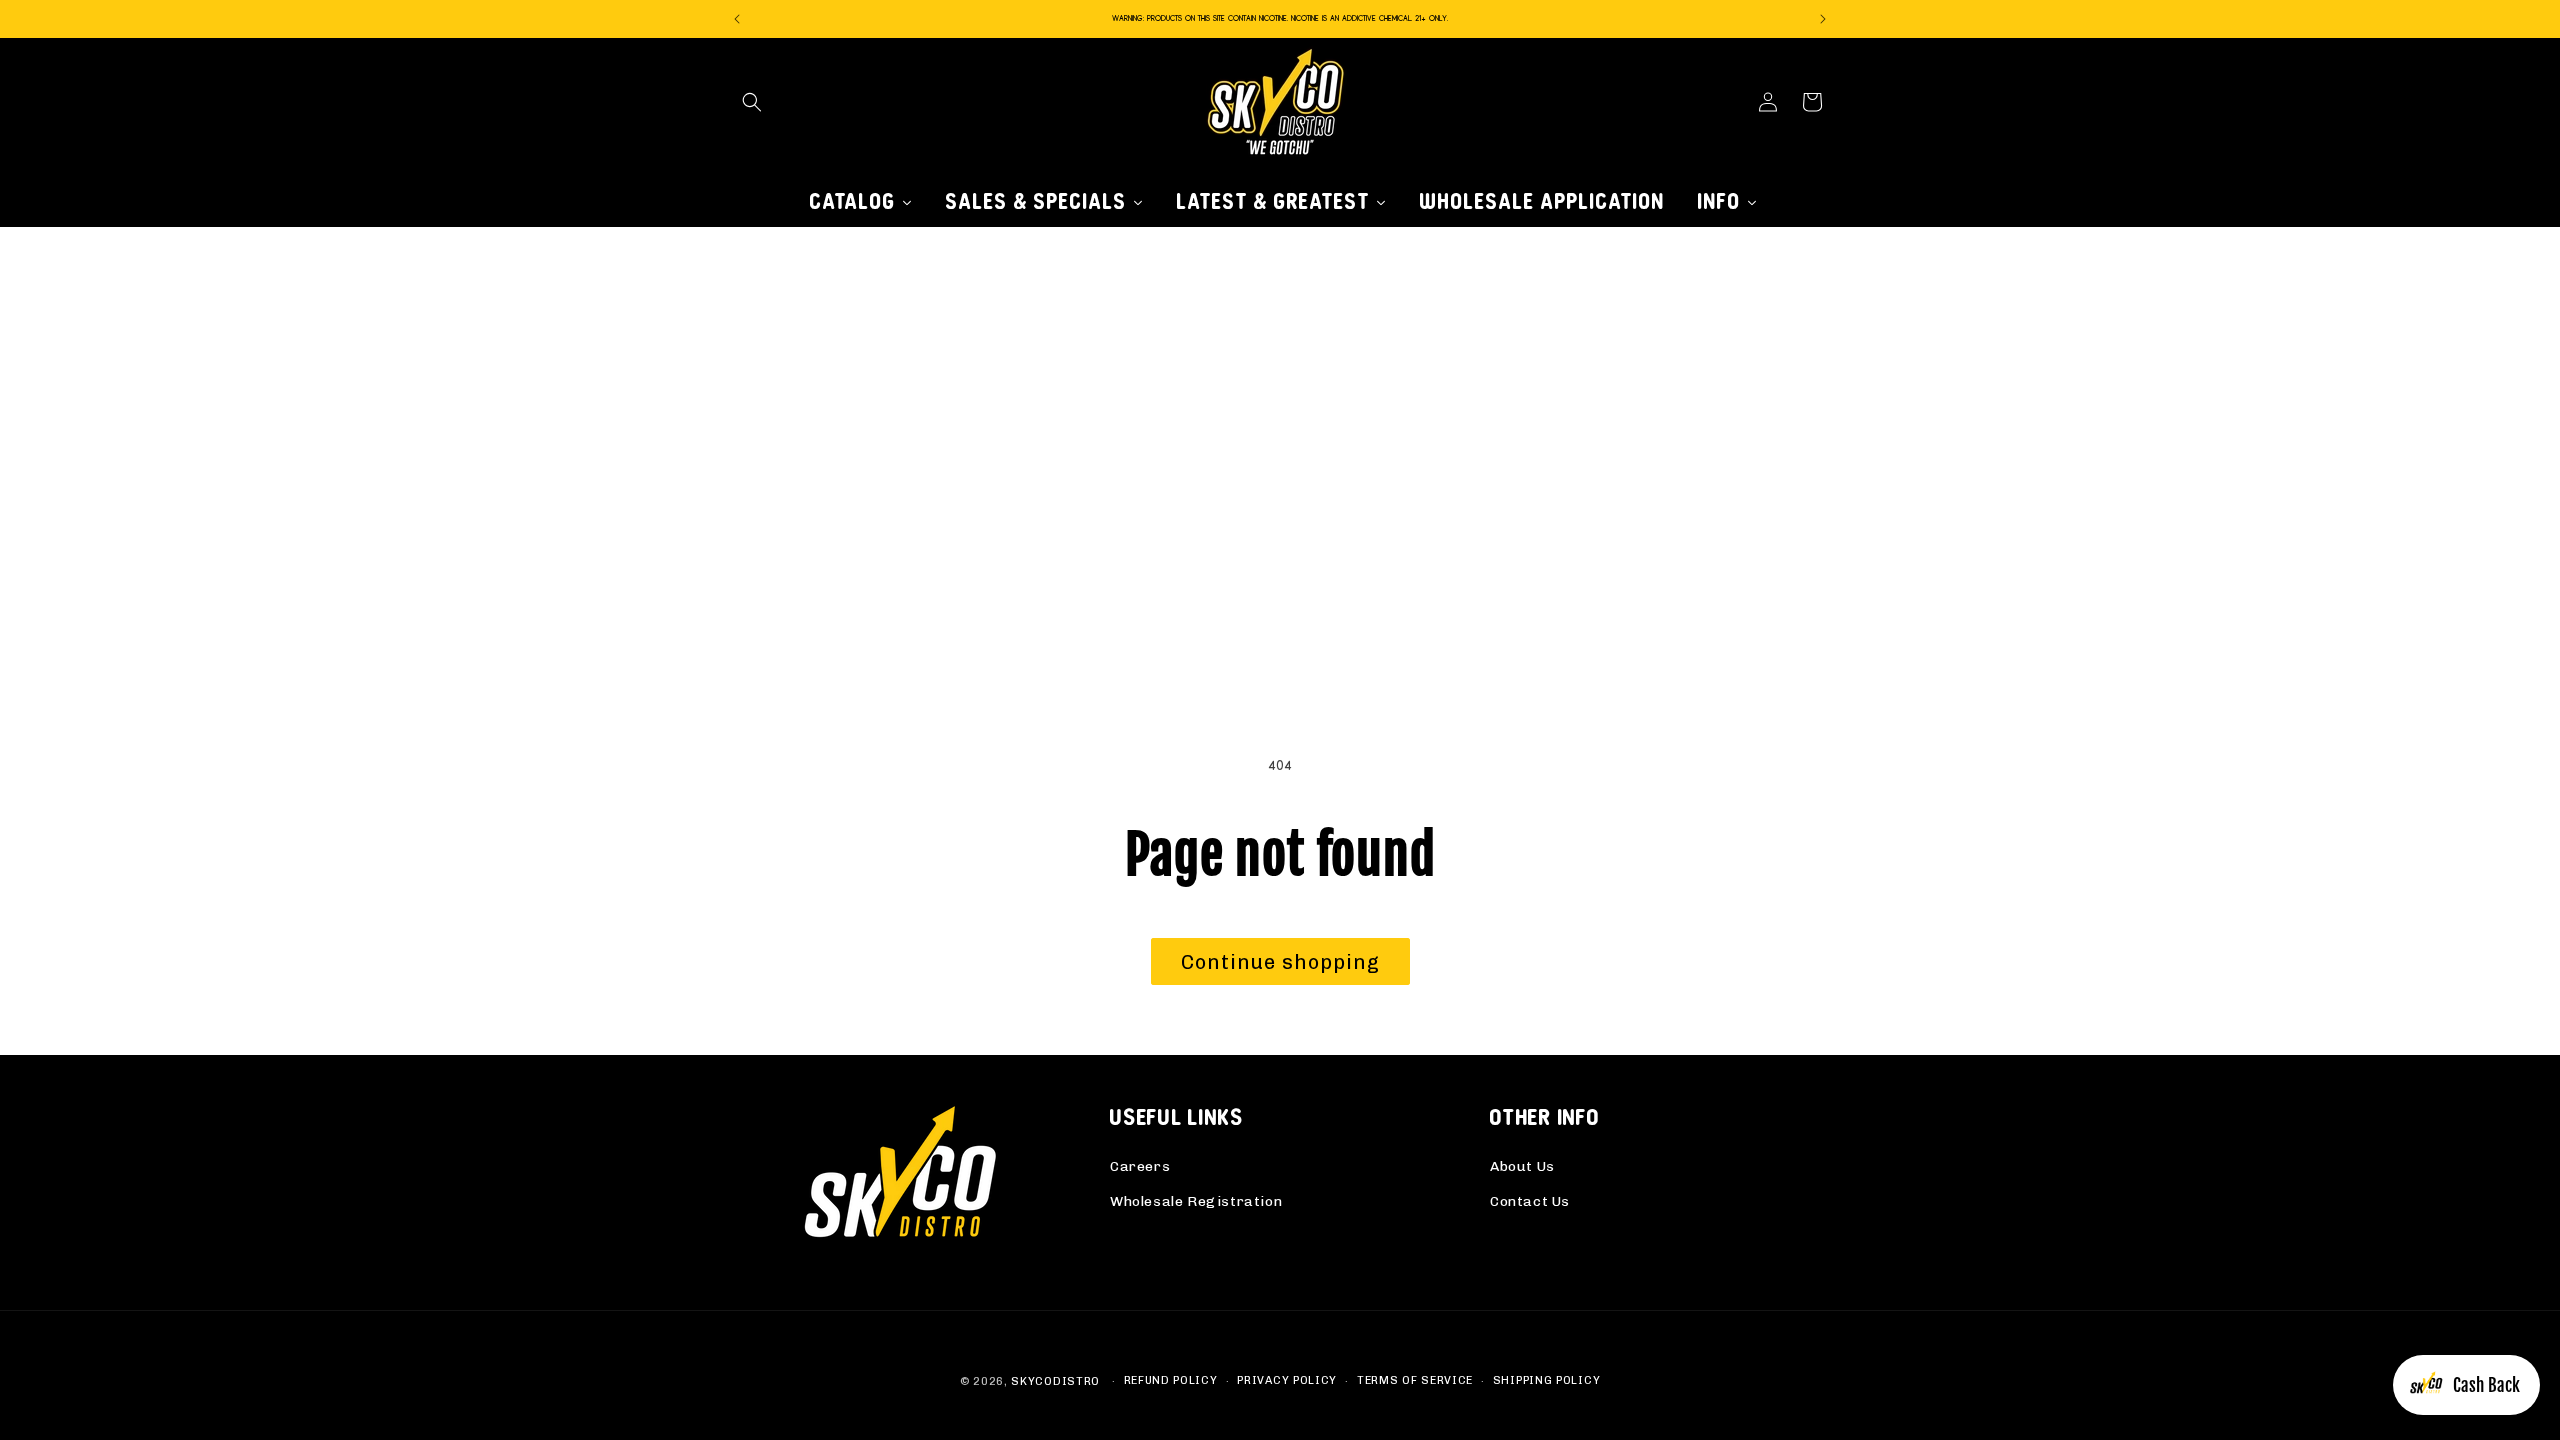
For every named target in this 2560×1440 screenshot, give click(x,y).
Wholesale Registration (1196, 1201)
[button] (752, 102)
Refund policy (1171, 1380)
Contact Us (1530, 1201)
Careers (1140, 1166)
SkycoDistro (1055, 1381)
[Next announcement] (1823, 19)
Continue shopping (1280, 962)
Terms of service (1415, 1380)
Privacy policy (1287, 1380)
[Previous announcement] (737, 19)
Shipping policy (1547, 1380)
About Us (1522, 1166)
